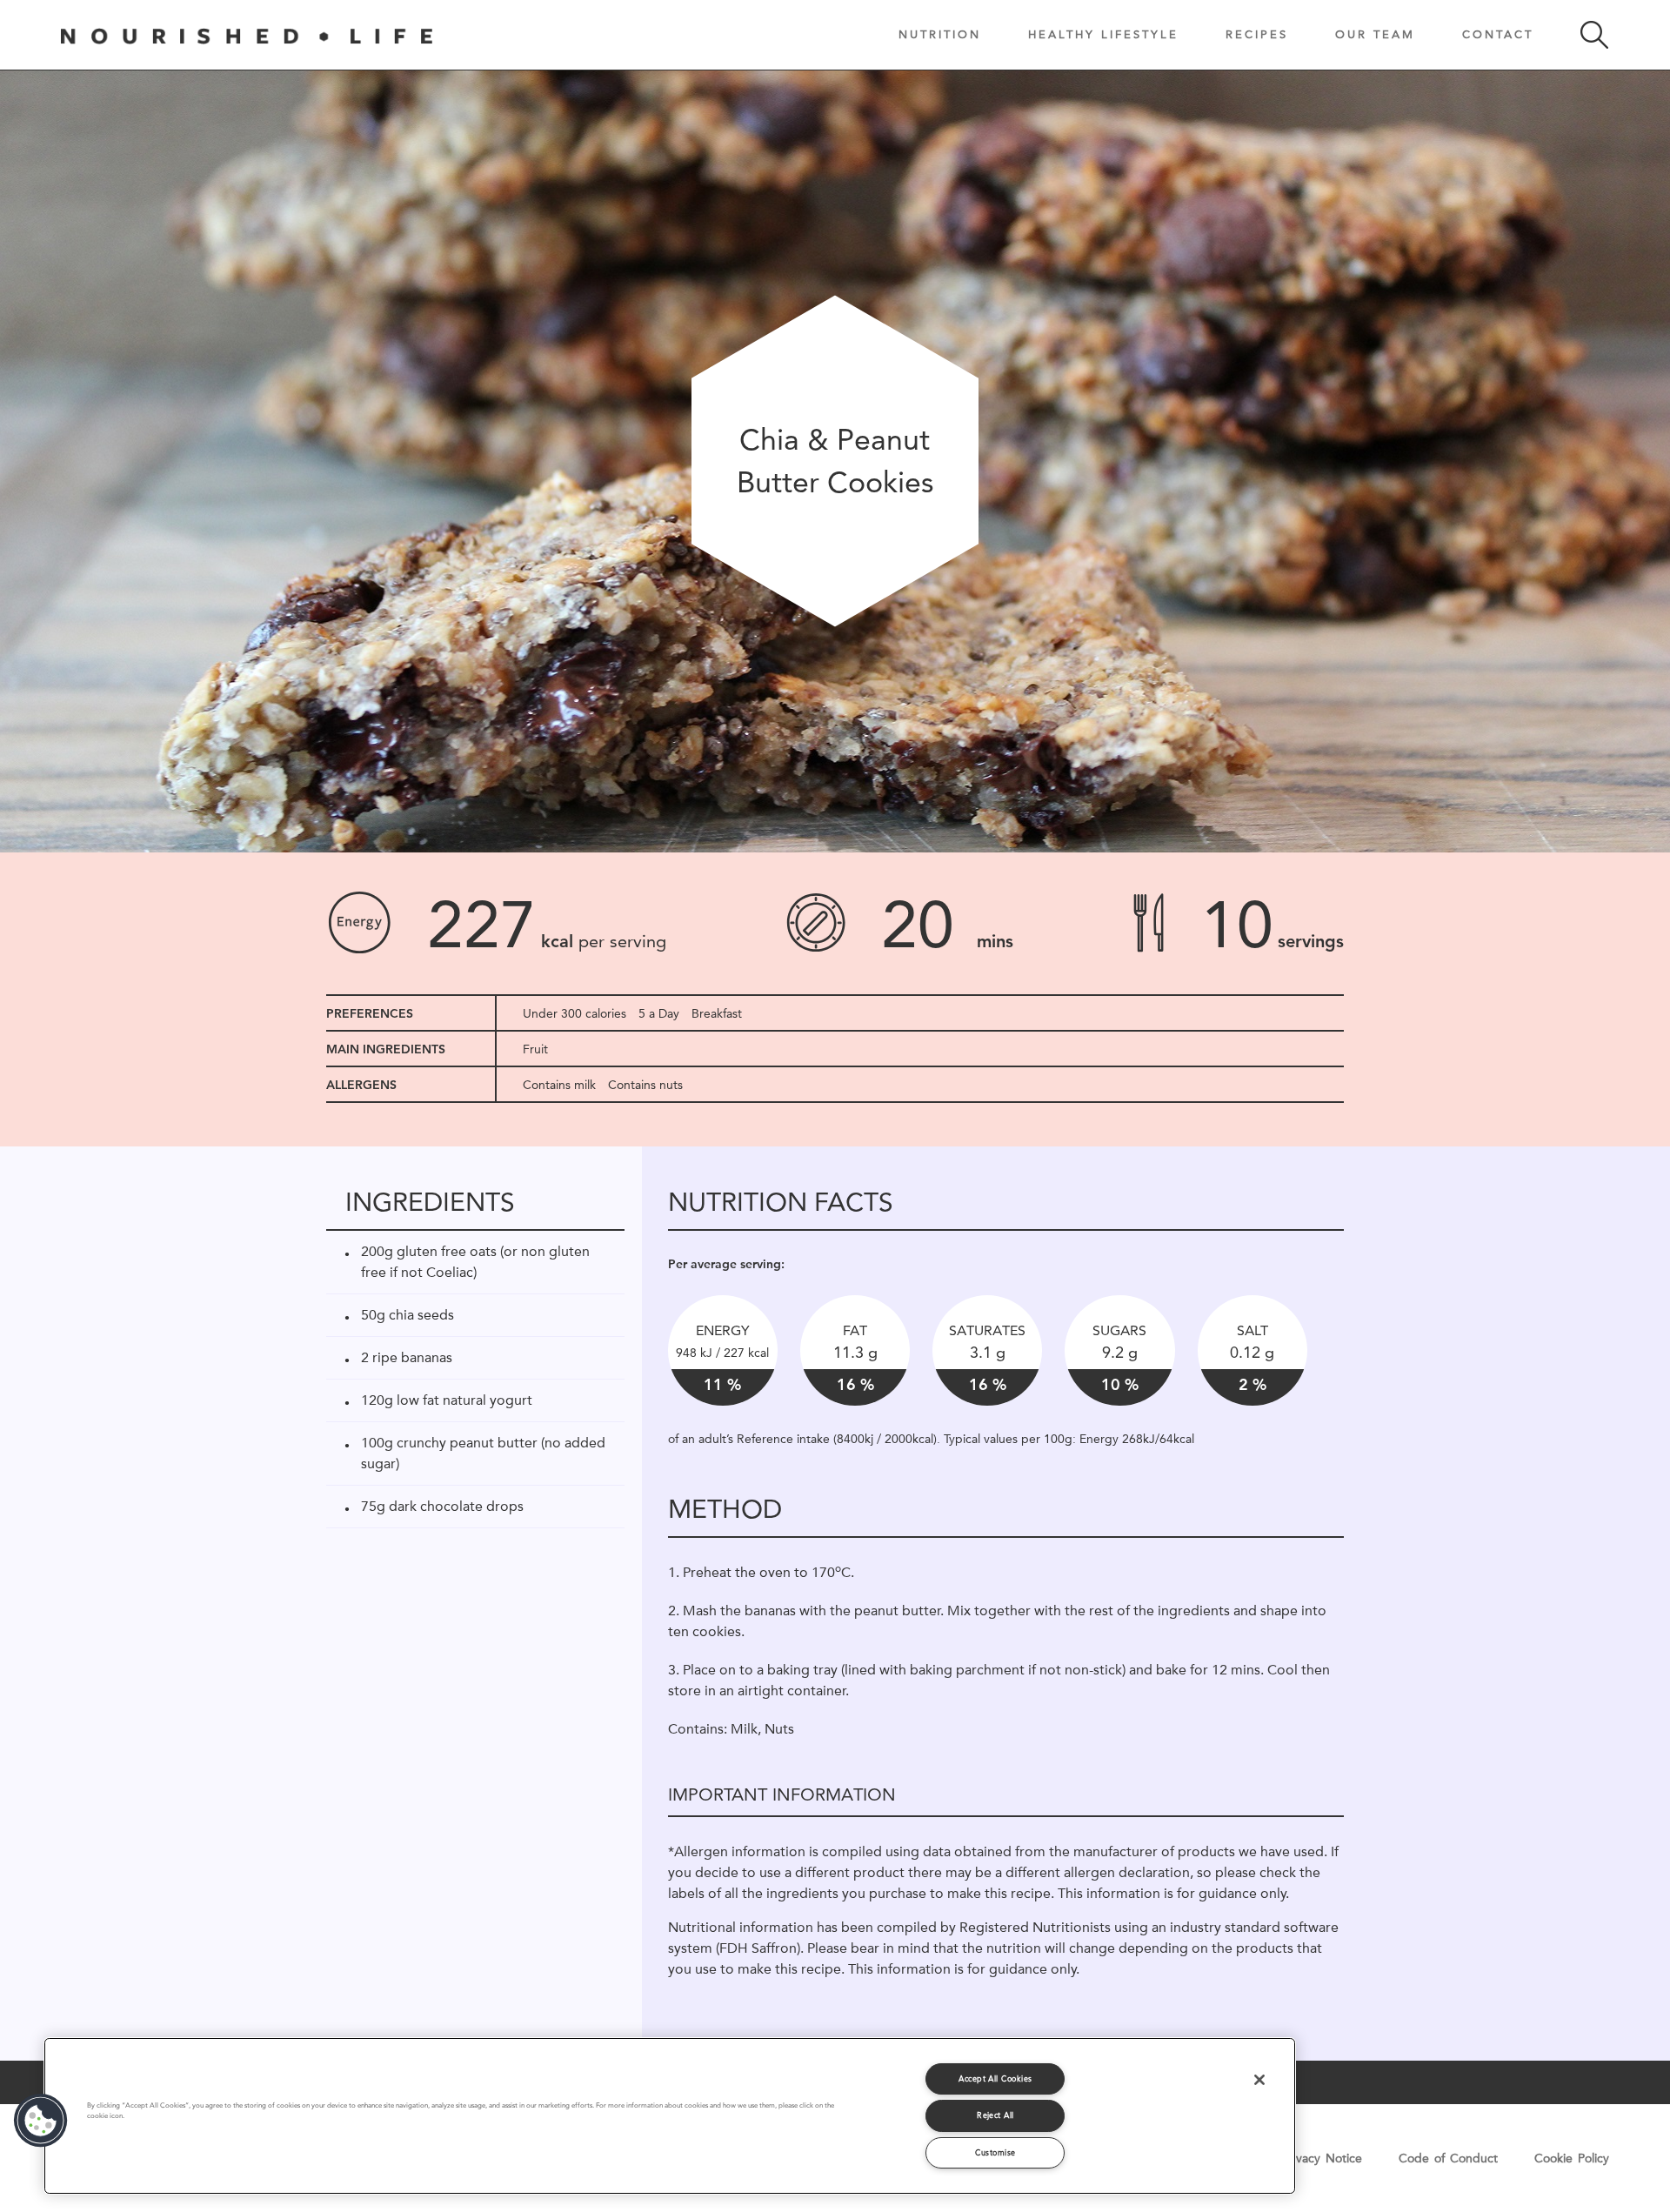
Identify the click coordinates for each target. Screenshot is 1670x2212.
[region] (670, 2116)
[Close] (1259, 2080)
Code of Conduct (1448, 2158)
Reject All (995, 2115)
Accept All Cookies (995, 2078)
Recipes (1257, 34)
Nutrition (940, 34)
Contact (1498, 34)
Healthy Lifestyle (1103, 34)
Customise (995, 2152)
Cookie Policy (1572, 2158)
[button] (41, 2121)
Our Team (1375, 34)
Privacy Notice (1322, 2158)
